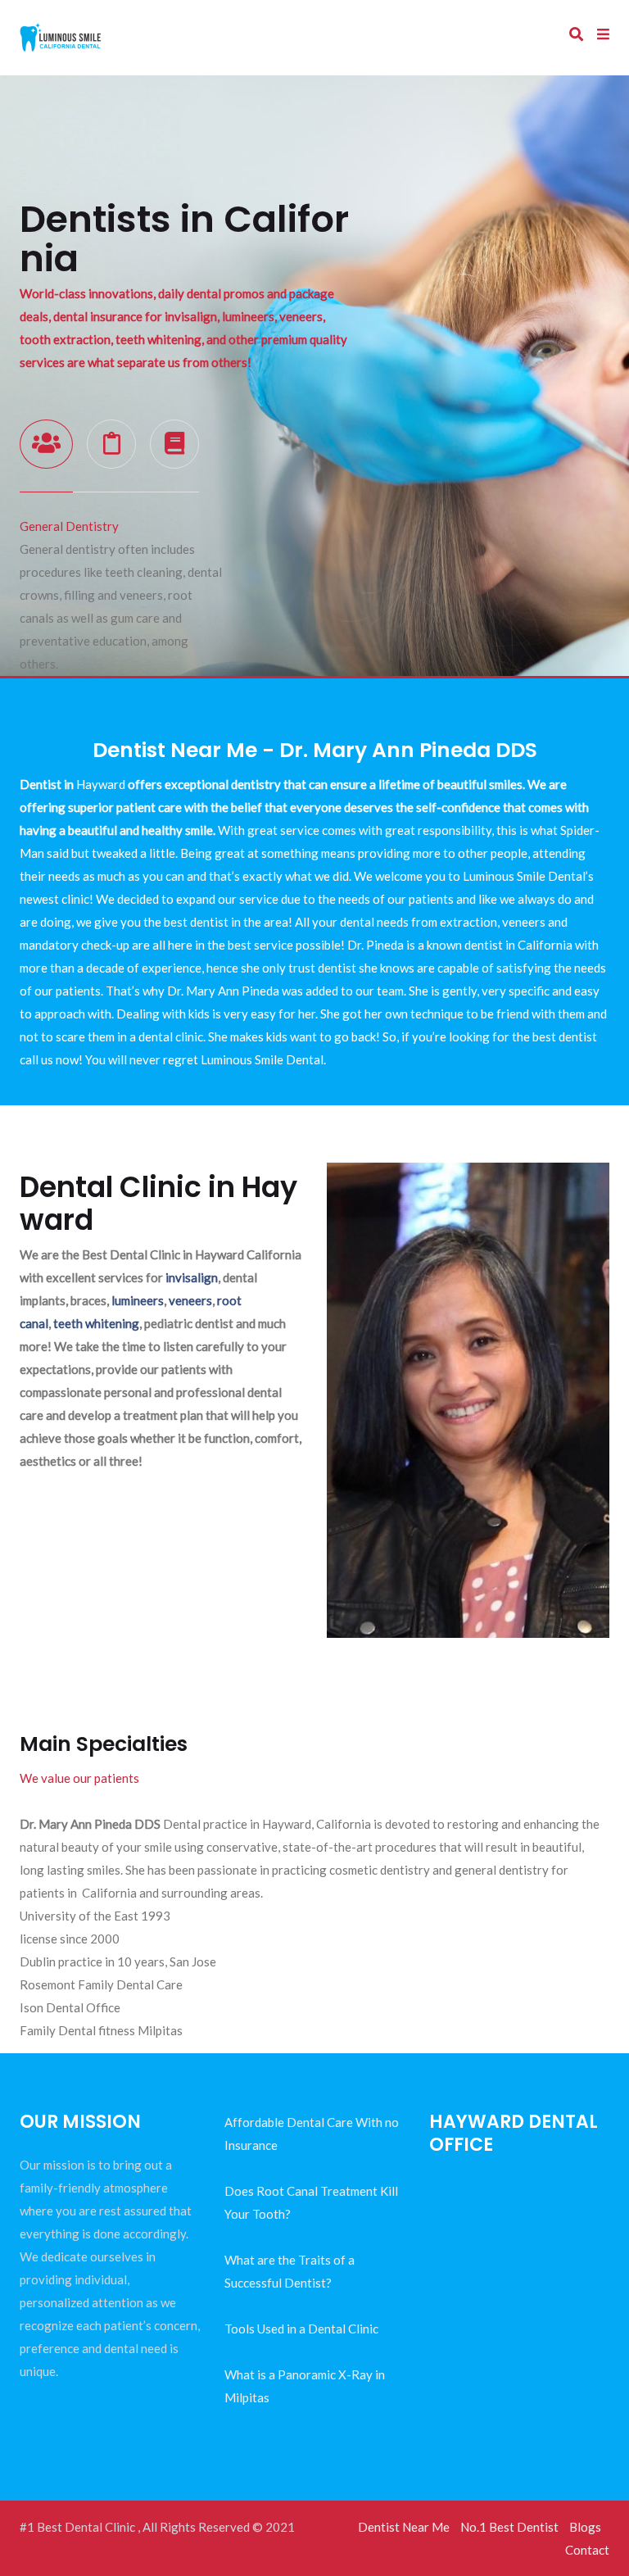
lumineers (138, 1300)
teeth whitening (96, 1323)
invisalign (192, 1277)
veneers (190, 1300)
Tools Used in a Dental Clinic (301, 2329)
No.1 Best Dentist (509, 2527)
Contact (587, 2550)
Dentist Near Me (404, 2527)
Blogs (585, 2527)
